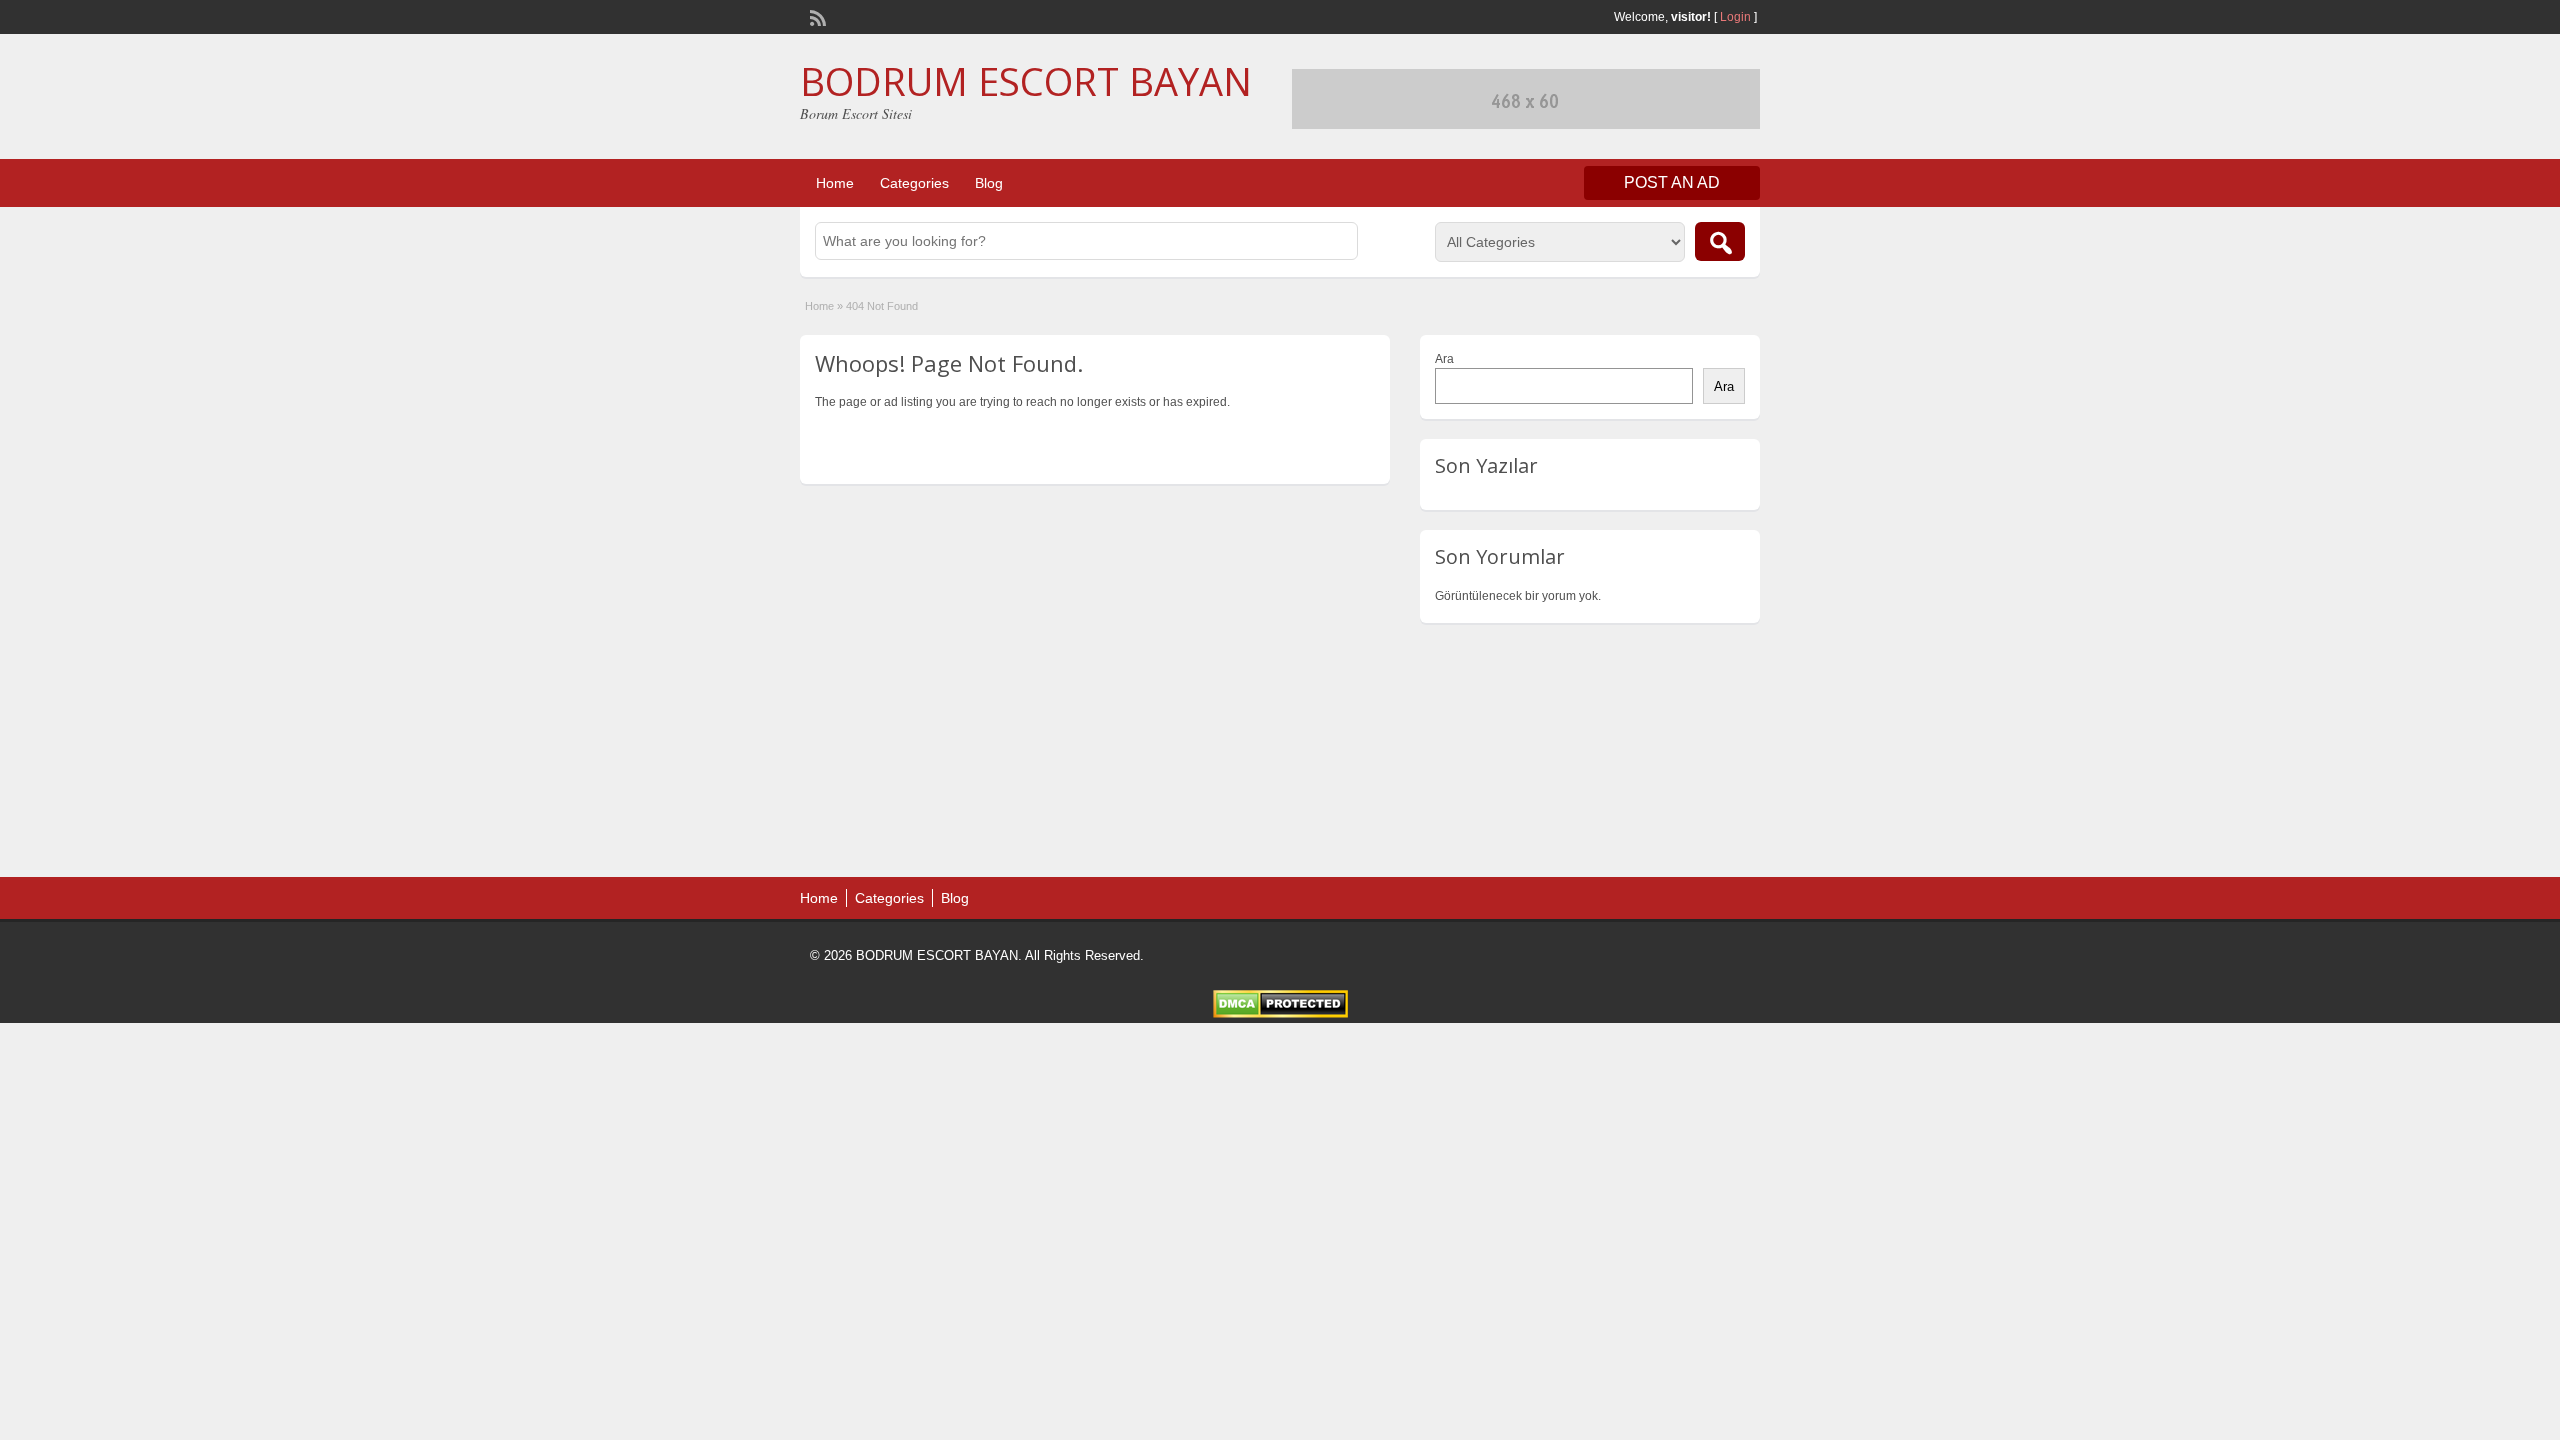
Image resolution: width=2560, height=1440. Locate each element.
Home (835, 183)
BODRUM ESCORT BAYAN (1026, 81)
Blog (989, 183)
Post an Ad (1672, 182)
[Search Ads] (1720, 241)
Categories (914, 183)
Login (1735, 17)
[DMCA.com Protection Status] (1280, 1014)
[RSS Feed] (816, 16)
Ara (1444, 359)
